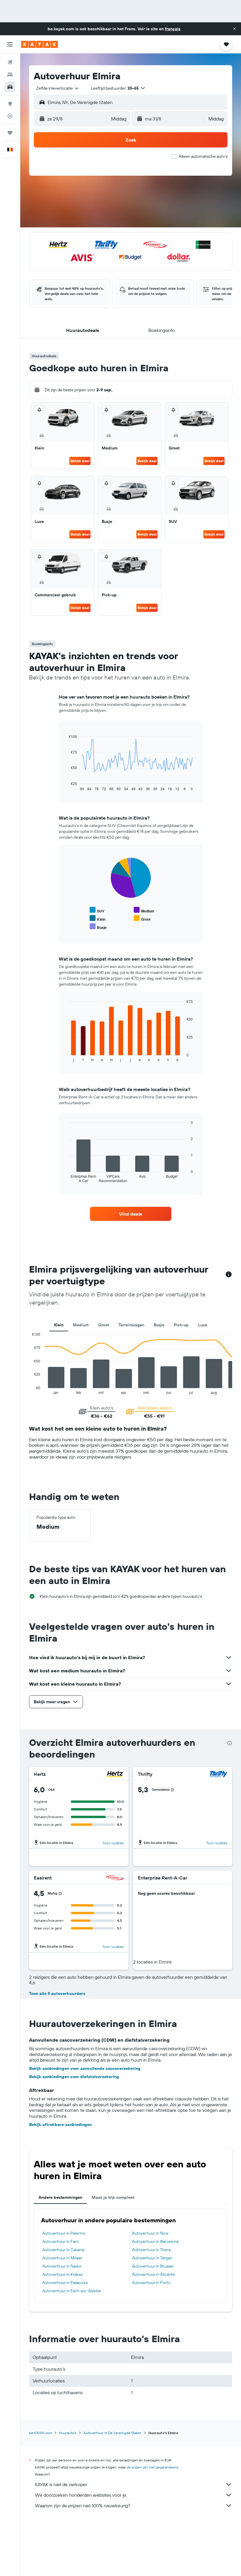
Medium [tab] (81, 1325)
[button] (235, 29)
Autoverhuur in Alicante (153, 2274)
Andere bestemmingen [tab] (60, 2197)
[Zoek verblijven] (10, 75)
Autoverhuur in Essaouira (65, 2283)
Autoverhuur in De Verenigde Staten (112, 2433)
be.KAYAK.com (41, 2433)
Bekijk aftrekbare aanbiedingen (60, 2124)
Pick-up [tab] (181, 1325)
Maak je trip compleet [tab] (113, 2197)
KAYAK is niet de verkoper (61, 2484)
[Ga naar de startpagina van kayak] (40, 44)
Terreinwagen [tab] (131, 1325)
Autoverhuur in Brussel (153, 2266)
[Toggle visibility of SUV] (97, 910)
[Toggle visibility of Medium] (144, 910)
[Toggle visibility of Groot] (142, 918)
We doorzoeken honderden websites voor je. (81, 2495)
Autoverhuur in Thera (151, 2250)
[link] (130, 1214)
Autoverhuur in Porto (151, 2283)
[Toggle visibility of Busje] (98, 927)
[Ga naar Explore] (10, 104)
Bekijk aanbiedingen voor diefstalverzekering (74, 2077)
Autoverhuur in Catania (63, 2250)
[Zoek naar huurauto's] (10, 87)
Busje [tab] (159, 1325)
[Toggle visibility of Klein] (98, 918)
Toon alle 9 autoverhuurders (57, 1993)
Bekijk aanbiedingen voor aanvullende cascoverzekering (85, 2068)
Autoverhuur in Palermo (64, 2233)
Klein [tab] (59, 1325)
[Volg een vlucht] (10, 116)
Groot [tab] (104, 1325)
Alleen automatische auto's (203, 156)
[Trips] (10, 133)
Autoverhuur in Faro (61, 2241)
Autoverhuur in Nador (62, 2266)
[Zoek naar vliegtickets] (10, 62)
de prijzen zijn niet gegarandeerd (152, 2467)
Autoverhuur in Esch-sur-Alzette (72, 2291)
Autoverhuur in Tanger (152, 2258)
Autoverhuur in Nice (150, 2233)
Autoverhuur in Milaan (62, 2258)
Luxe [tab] (203, 1325)
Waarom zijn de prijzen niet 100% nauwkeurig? (83, 2505)
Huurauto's (68, 2433)
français (173, 29)
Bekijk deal (80, 461)
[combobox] (58, 88)
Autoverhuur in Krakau (63, 2274)
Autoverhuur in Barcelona (155, 2241)
